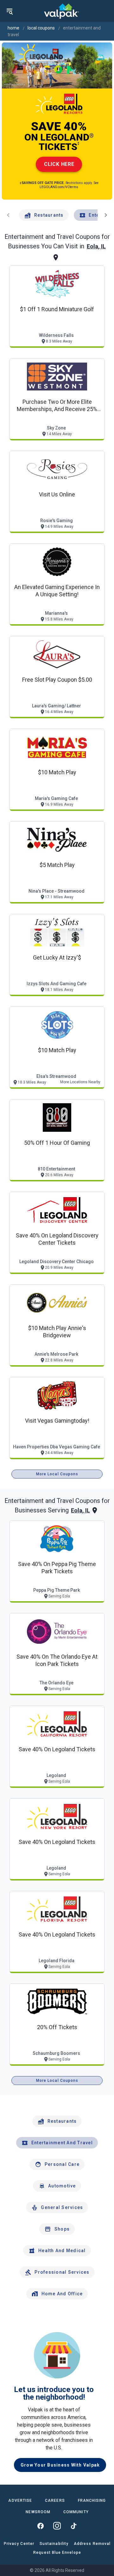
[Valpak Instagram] (57, 2526)
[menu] (9, 11)
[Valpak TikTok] (73, 2526)
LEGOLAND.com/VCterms (59, 187)
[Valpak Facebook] (41, 2526)
